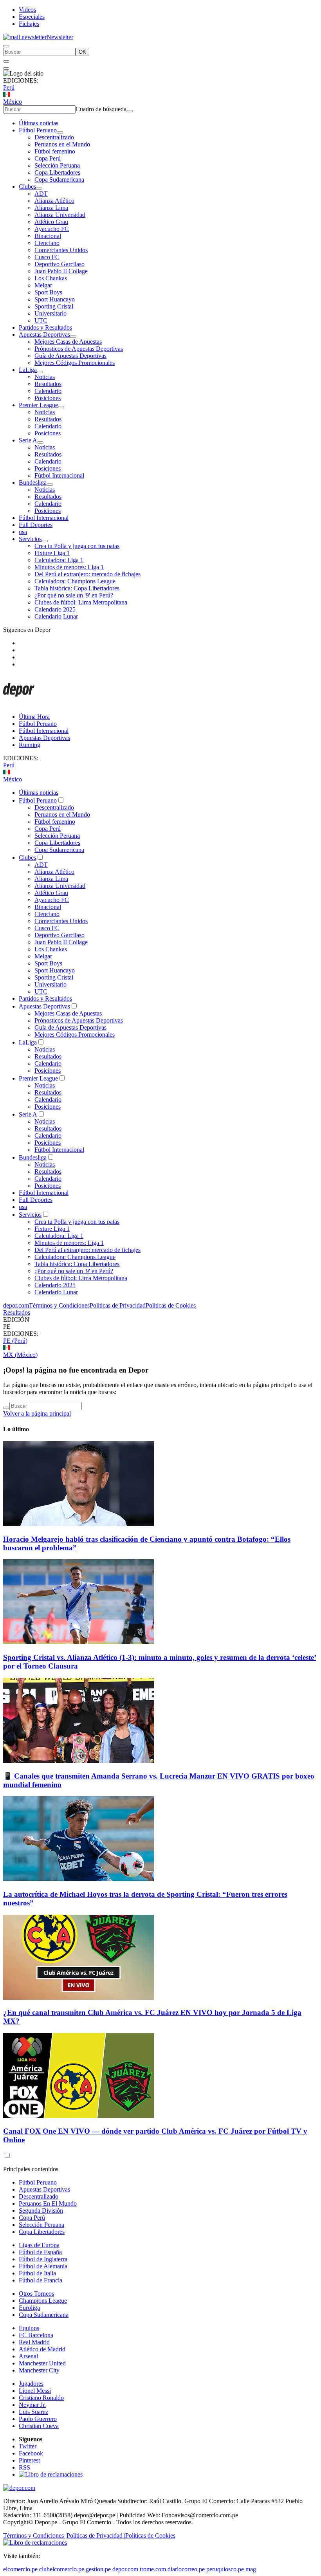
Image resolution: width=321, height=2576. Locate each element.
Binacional (48, 236)
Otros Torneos (36, 2294)
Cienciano (47, 243)
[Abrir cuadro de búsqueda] (6, 46)
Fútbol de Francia (41, 2280)
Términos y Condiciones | (35, 2535)
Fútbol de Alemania (43, 2266)
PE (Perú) (15, 1341)
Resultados (48, 384)
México (13, 102)
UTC (41, 320)
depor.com (16, 1305)
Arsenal (28, 2356)
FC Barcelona (36, 2335)
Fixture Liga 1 (52, 553)
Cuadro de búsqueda (101, 109)
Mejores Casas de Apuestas (68, 342)
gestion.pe (98, 2569)
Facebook (31, 2453)
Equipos (29, 2328)
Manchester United (42, 2363)
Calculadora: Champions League (75, 581)
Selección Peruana (57, 165)
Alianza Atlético (54, 201)
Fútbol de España (40, 2252)
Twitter (28, 2446)
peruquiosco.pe (225, 2569)
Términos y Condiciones (59, 1305)
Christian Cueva (39, 2426)
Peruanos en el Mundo (62, 144)
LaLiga (28, 370)
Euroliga (29, 2308)
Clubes (27, 187)
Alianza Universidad (60, 215)
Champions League (43, 2301)
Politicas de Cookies (171, 1305)
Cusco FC (47, 257)
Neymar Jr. (32, 2405)
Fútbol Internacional (59, 475)
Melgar (43, 285)
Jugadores (31, 2384)
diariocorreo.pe (186, 2569)
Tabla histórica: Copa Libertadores (77, 588)
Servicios (30, 539)
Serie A (28, 440)
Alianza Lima (51, 208)
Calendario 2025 (55, 609)
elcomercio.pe (20, 2569)
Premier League (38, 405)
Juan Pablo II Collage (61, 271)
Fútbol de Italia (37, 2273)
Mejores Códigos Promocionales (75, 363)
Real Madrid (34, 2342)
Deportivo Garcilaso (60, 264)
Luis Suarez (33, 2412)
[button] (160, 1327)
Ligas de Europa (39, 2245)
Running (30, 745)
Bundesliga (33, 483)
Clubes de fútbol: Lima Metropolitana (81, 602)
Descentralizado (54, 137)
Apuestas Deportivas (44, 335)
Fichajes (29, 24)
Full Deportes (36, 525)
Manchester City (39, 2370)
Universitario (50, 313)
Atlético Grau (51, 222)
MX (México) (20, 1355)
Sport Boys (48, 292)
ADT (41, 194)
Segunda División (41, 2211)
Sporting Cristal (54, 306)
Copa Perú (48, 158)
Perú (9, 87)
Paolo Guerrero (38, 2419)
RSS (24, 2467)
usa (23, 532)
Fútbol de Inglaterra (43, 2259)
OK (82, 52)
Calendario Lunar (56, 616)
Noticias (45, 377)
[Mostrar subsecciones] (60, 132)
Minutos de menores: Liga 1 (69, 567)
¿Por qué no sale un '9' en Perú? (74, 595)
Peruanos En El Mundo (48, 2203)
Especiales (32, 17)
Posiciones (48, 398)
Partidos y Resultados (45, 327)
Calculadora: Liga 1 (59, 560)
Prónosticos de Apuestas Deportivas (79, 349)
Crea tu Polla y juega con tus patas (77, 546)
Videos (27, 10)
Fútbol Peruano (38, 130)
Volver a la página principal (37, 1413)
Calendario (48, 391)
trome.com (153, 2569)
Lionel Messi (35, 2391)
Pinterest (29, 2460)
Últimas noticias (39, 123)
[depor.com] (19, 703)
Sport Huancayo (55, 299)
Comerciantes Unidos (61, 250)
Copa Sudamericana (59, 179)
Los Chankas (51, 278)
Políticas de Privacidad (118, 1305)
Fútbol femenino (55, 151)
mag (251, 2569)
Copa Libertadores (57, 172)
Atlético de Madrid (42, 2349)
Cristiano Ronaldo (41, 2398)
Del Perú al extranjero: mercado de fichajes (87, 574)
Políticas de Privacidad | (96, 2535)
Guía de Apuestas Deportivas (70, 356)
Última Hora (34, 717)
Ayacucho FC (52, 229)
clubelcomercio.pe (62, 2569)
